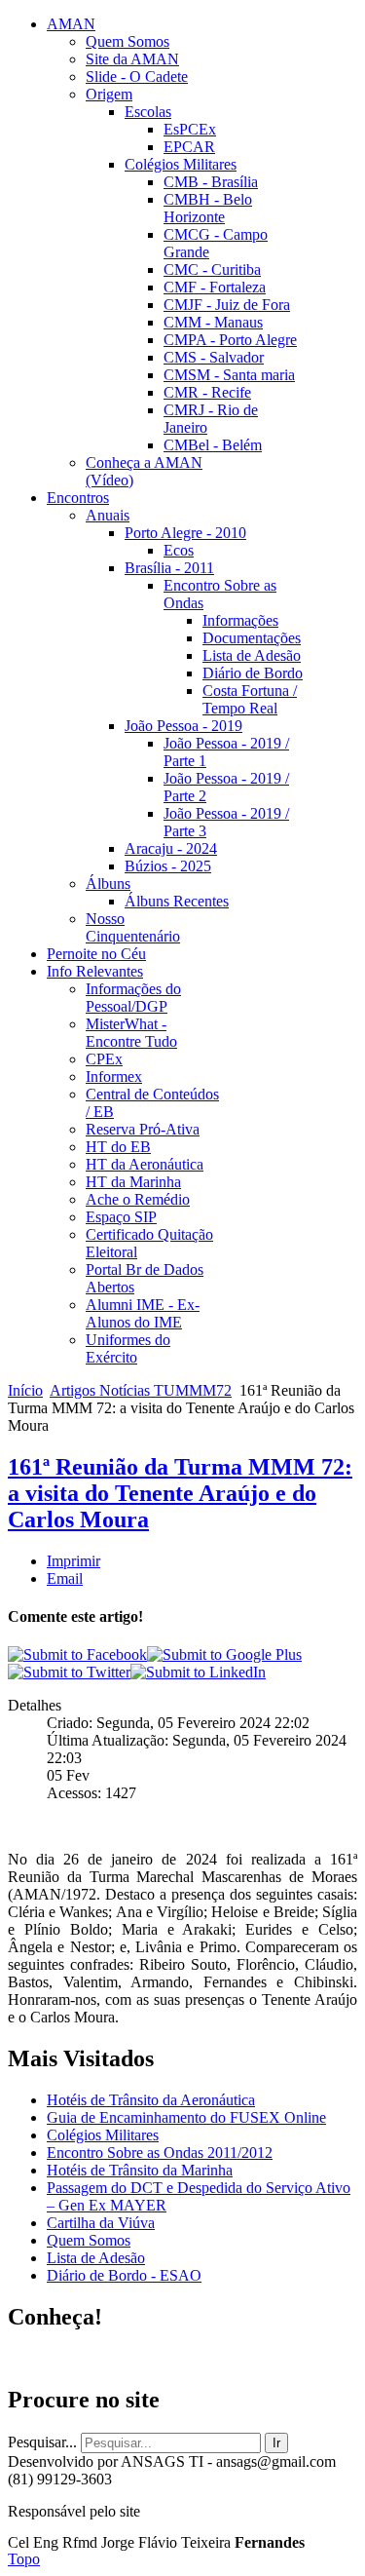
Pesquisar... (42, 2442)
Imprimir (73, 1561)
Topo (24, 2559)
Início (25, 1390)
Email (65, 1578)
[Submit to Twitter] (69, 1672)
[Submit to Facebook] (77, 1654)
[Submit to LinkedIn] (198, 1672)
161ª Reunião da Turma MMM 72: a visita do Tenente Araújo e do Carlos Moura (180, 1493)
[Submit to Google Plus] (224, 1654)
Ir (276, 2443)
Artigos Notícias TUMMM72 (141, 1390)
